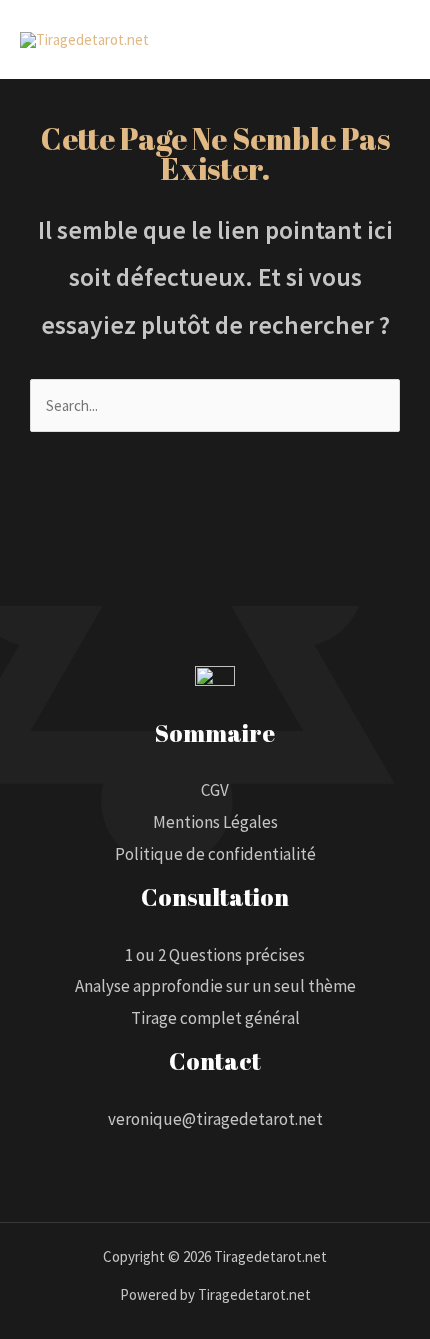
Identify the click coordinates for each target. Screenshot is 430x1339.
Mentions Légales (215, 822)
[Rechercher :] (215, 405)
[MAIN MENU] (389, 39)
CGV (215, 790)
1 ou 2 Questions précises (215, 955)
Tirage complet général (215, 1018)
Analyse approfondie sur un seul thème (215, 986)
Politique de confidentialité (215, 854)
